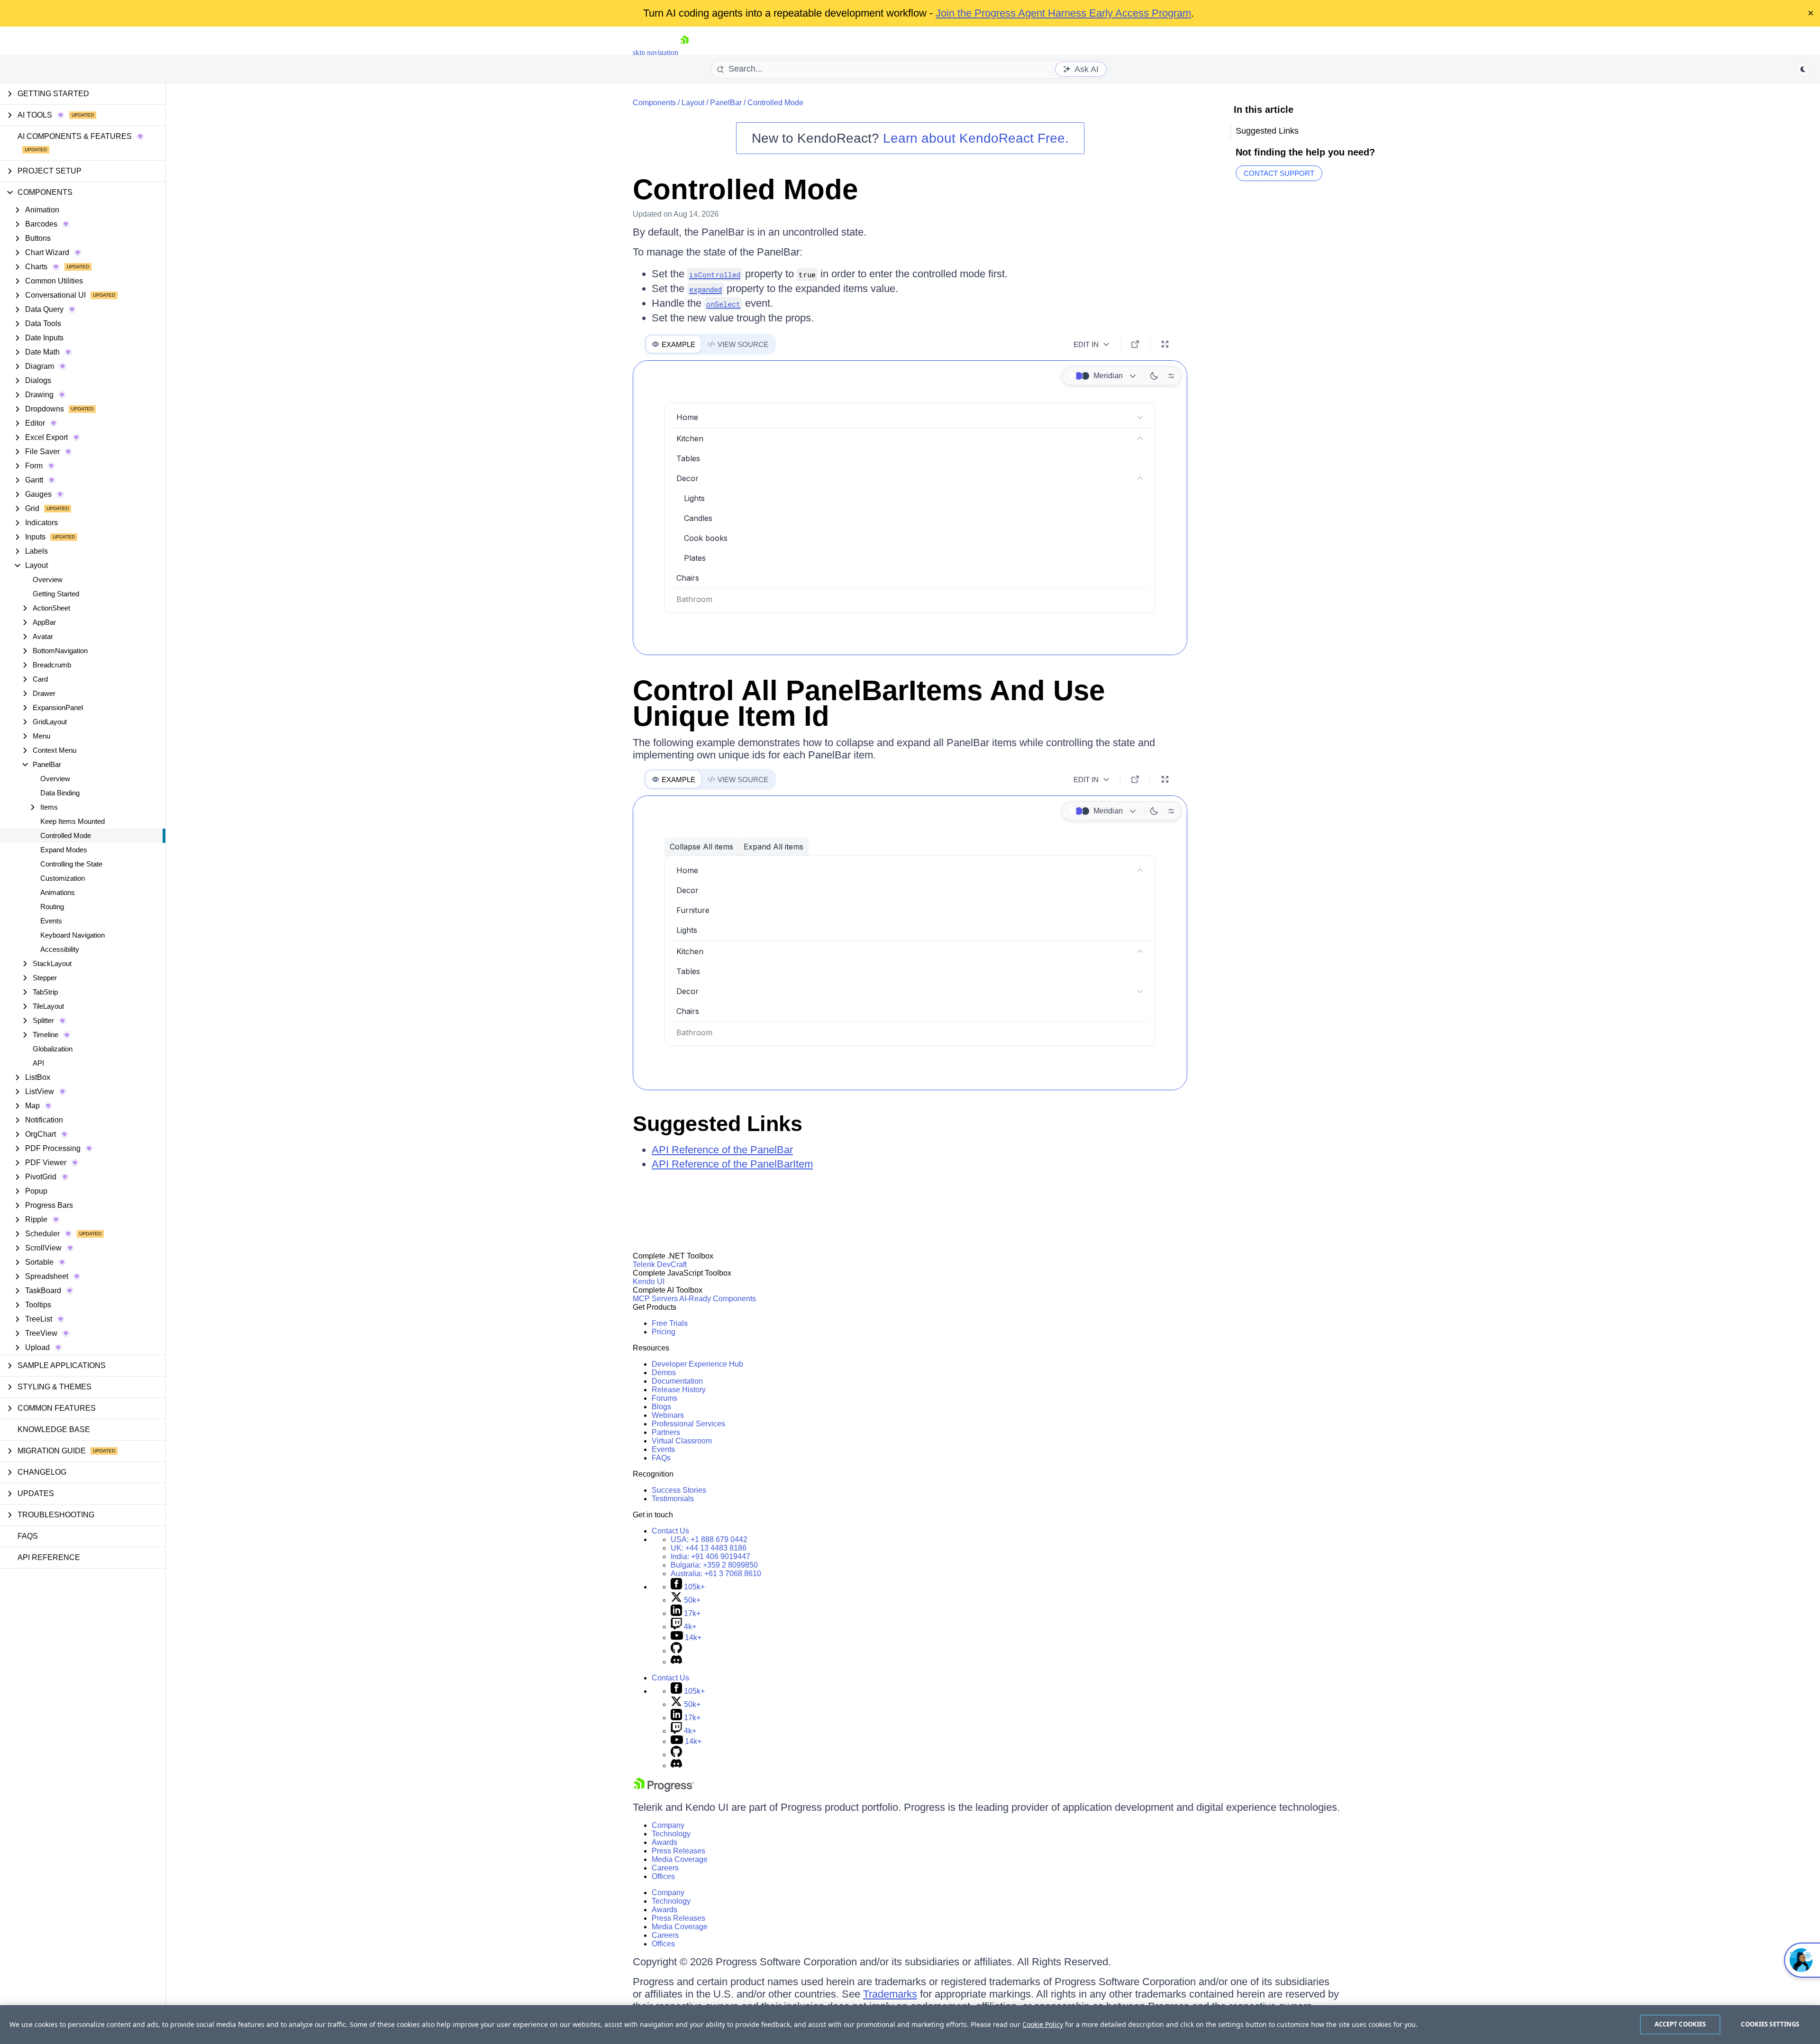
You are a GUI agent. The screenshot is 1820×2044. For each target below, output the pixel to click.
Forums (664, 1398)
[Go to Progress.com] (664, 1789)
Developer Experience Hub (697, 1364)
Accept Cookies (1680, 2024)
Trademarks (890, 1994)
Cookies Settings (1770, 2024)
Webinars (668, 1415)
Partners (666, 1432)
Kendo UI (649, 1282)
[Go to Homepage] (684, 52)
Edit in (1086, 344)
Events (51, 921)
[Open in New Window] (1135, 344)
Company (668, 1825)
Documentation (677, 1381)
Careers (665, 1868)
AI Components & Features (75, 136)
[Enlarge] (1165, 344)
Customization (63, 878)
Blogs (661, 1407)
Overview (48, 579)
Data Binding (60, 793)
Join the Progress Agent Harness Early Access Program (1063, 13)
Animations (58, 892)
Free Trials (670, 1323)
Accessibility (60, 949)
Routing (52, 907)
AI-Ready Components (718, 1299)
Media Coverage (680, 1859)
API (38, 1063)
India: (710, 1556)
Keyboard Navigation (73, 935)
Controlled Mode (66, 835)
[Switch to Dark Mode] (1154, 376)
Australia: (716, 1574)
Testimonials (673, 1499)
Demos (664, 1373)
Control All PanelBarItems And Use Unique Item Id (869, 703)
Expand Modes (64, 850)
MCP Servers (655, 1299)
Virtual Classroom (682, 1441)
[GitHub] (676, 1651)
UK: (709, 1548)
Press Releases (678, 1851)
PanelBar (726, 103)
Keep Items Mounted (73, 821)
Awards (664, 1842)
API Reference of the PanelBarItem (732, 1164)
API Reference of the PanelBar (722, 1150)
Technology (671, 1834)
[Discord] (676, 1662)
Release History (679, 1390)
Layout (693, 103)
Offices (663, 1876)
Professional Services (688, 1424)
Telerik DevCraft (660, 1264)
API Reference (49, 1557)
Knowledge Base (54, 1429)
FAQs (28, 1536)
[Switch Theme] (1803, 69)
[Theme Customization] (1171, 376)
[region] (910, 2025)
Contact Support (1279, 173)
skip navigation (655, 52)
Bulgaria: (714, 1565)
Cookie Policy (1043, 2024)
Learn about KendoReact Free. (976, 138)
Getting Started (56, 594)
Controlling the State (71, 864)
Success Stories (679, 1490)
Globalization (53, 1049)
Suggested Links (718, 1124)
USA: (709, 1539)
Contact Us (670, 1531)
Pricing (664, 1332)
